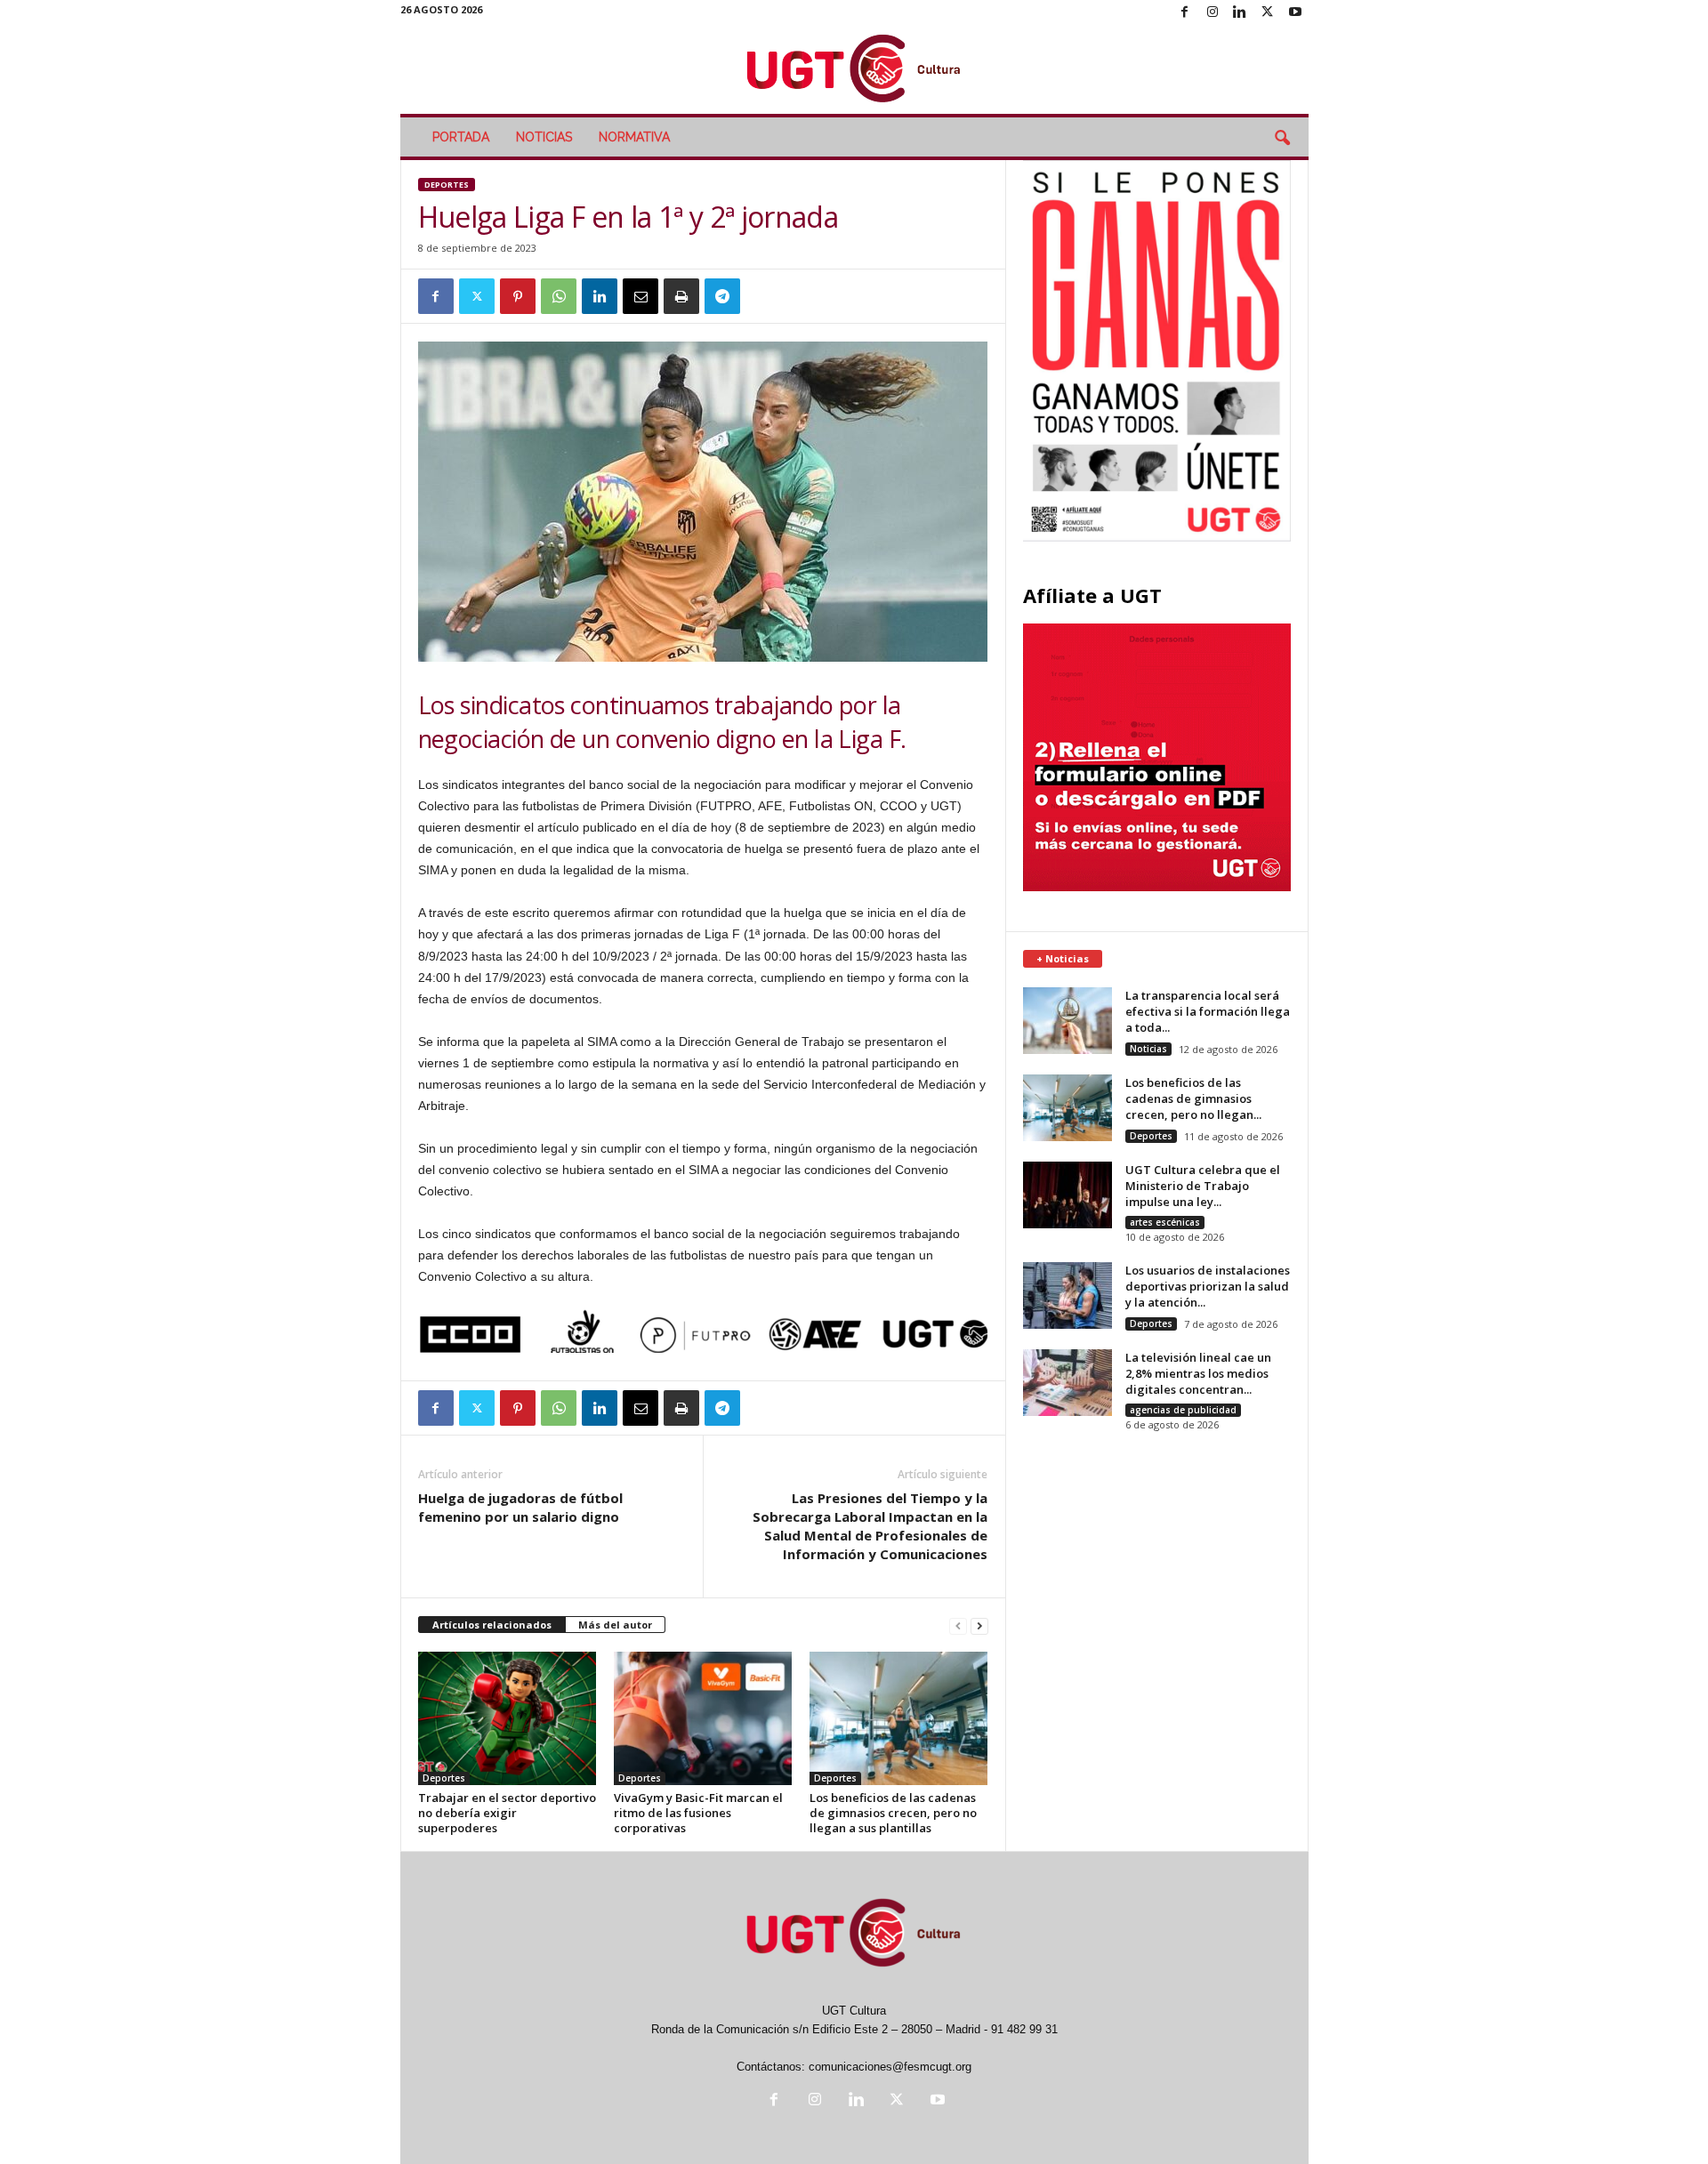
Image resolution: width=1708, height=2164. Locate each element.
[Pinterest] (518, 296)
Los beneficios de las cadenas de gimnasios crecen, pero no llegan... (1193, 1098)
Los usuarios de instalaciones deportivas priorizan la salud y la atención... (1208, 1286)
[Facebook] (1185, 13)
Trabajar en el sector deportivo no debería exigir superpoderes (507, 1813)
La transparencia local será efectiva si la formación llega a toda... (1208, 1011)
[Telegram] (722, 296)
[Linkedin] (1240, 13)
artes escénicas (1165, 1222)
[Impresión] (681, 296)
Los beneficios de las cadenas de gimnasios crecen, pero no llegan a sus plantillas (893, 1813)
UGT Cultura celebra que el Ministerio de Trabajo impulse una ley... (1203, 1186)
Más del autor (615, 1625)
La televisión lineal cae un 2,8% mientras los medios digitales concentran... (1198, 1373)
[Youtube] (1295, 13)
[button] (1282, 139)
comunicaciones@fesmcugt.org (890, 2067)
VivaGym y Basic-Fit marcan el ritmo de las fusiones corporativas (698, 1813)
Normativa (634, 137)
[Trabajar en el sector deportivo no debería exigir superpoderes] (507, 1718)
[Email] (640, 296)
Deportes (447, 185)
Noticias (544, 137)
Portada (461, 137)
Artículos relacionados (492, 1625)
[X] (1268, 13)
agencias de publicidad (1183, 1410)
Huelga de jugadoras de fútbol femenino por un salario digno (520, 1507)
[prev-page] (958, 1625)
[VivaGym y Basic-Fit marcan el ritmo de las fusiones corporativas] (703, 1718)
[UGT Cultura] (854, 70)
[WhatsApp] (559, 296)
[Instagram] (1213, 13)
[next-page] (979, 1625)
